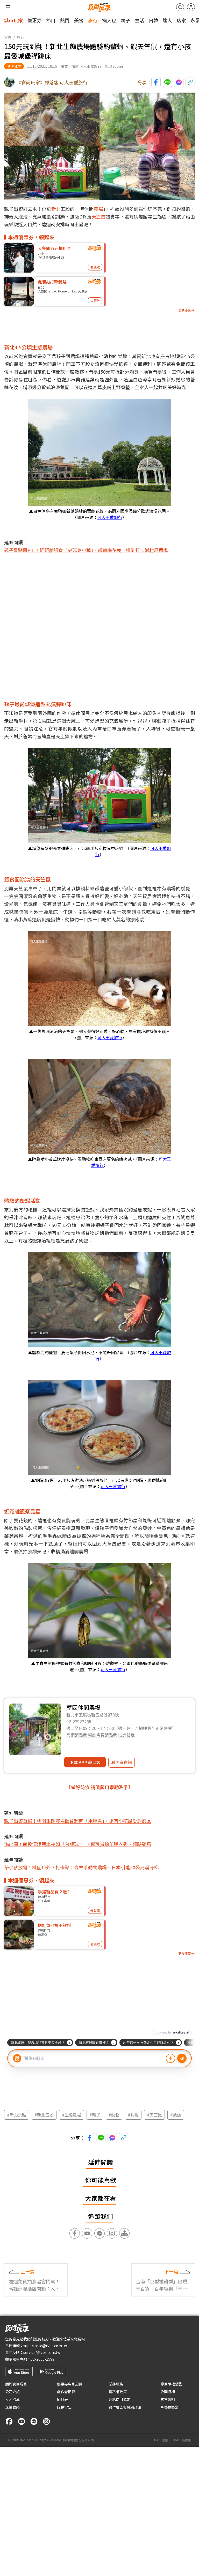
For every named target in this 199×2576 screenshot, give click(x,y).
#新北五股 (44, 2115)
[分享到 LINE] (167, 82)
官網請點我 (77, 1735)
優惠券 (34, 20)
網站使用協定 (119, 2399)
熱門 (65, 20)
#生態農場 (72, 2115)
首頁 (8, 37)
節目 (51, 20)
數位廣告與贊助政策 (125, 2407)
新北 (56, 209)
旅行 (93, 20)
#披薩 (176, 2115)
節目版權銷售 (171, 2384)
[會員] (191, 7)
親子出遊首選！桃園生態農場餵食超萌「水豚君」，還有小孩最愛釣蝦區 (78, 1821)
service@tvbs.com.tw (42, 2352)
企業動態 (12, 2407)
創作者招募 (66, 2392)
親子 (125, 20)
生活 (139, 20)
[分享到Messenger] (179, 82)
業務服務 (116, 2384)
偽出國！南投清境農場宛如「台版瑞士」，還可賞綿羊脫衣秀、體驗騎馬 (78, 1844)
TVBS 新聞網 (182, 2440)
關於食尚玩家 (16, 2384)
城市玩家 (13, 20)
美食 (79, 20)
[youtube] (22, 2421)
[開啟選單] (8, 7)
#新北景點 (17, 2115)
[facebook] (9, 2421)
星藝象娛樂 (169, 2407)
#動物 (114, 2115)
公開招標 (168, 2392)
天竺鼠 (98, 216)
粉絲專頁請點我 (103, 1735)
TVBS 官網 (161, 2440)
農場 (98, 209)
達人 (167, 20)
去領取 (95, 267)
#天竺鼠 (154, 2115)
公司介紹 (12, 2392)
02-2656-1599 (42, 2359)
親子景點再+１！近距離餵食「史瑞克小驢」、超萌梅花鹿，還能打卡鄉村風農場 (86, 550)
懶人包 (109, 20)
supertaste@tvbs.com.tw (45, 2346)
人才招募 (12, 2399)
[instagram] (46, 2421)
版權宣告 (64, 2407)
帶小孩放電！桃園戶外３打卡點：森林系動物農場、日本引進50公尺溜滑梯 (81, 1867)
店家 (181, 20)
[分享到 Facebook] (156, 82)
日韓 (153, 20)
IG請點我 (126, 1735)
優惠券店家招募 (70, 2384)
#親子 (95, 2115)
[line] (34, 2421)
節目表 (62, 2399)
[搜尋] (180, 7)
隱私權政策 (118, 2392)
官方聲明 (168, 2399)
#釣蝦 (133, 2115)
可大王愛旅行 (110, 517)
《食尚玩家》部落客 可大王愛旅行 (52, 82)
